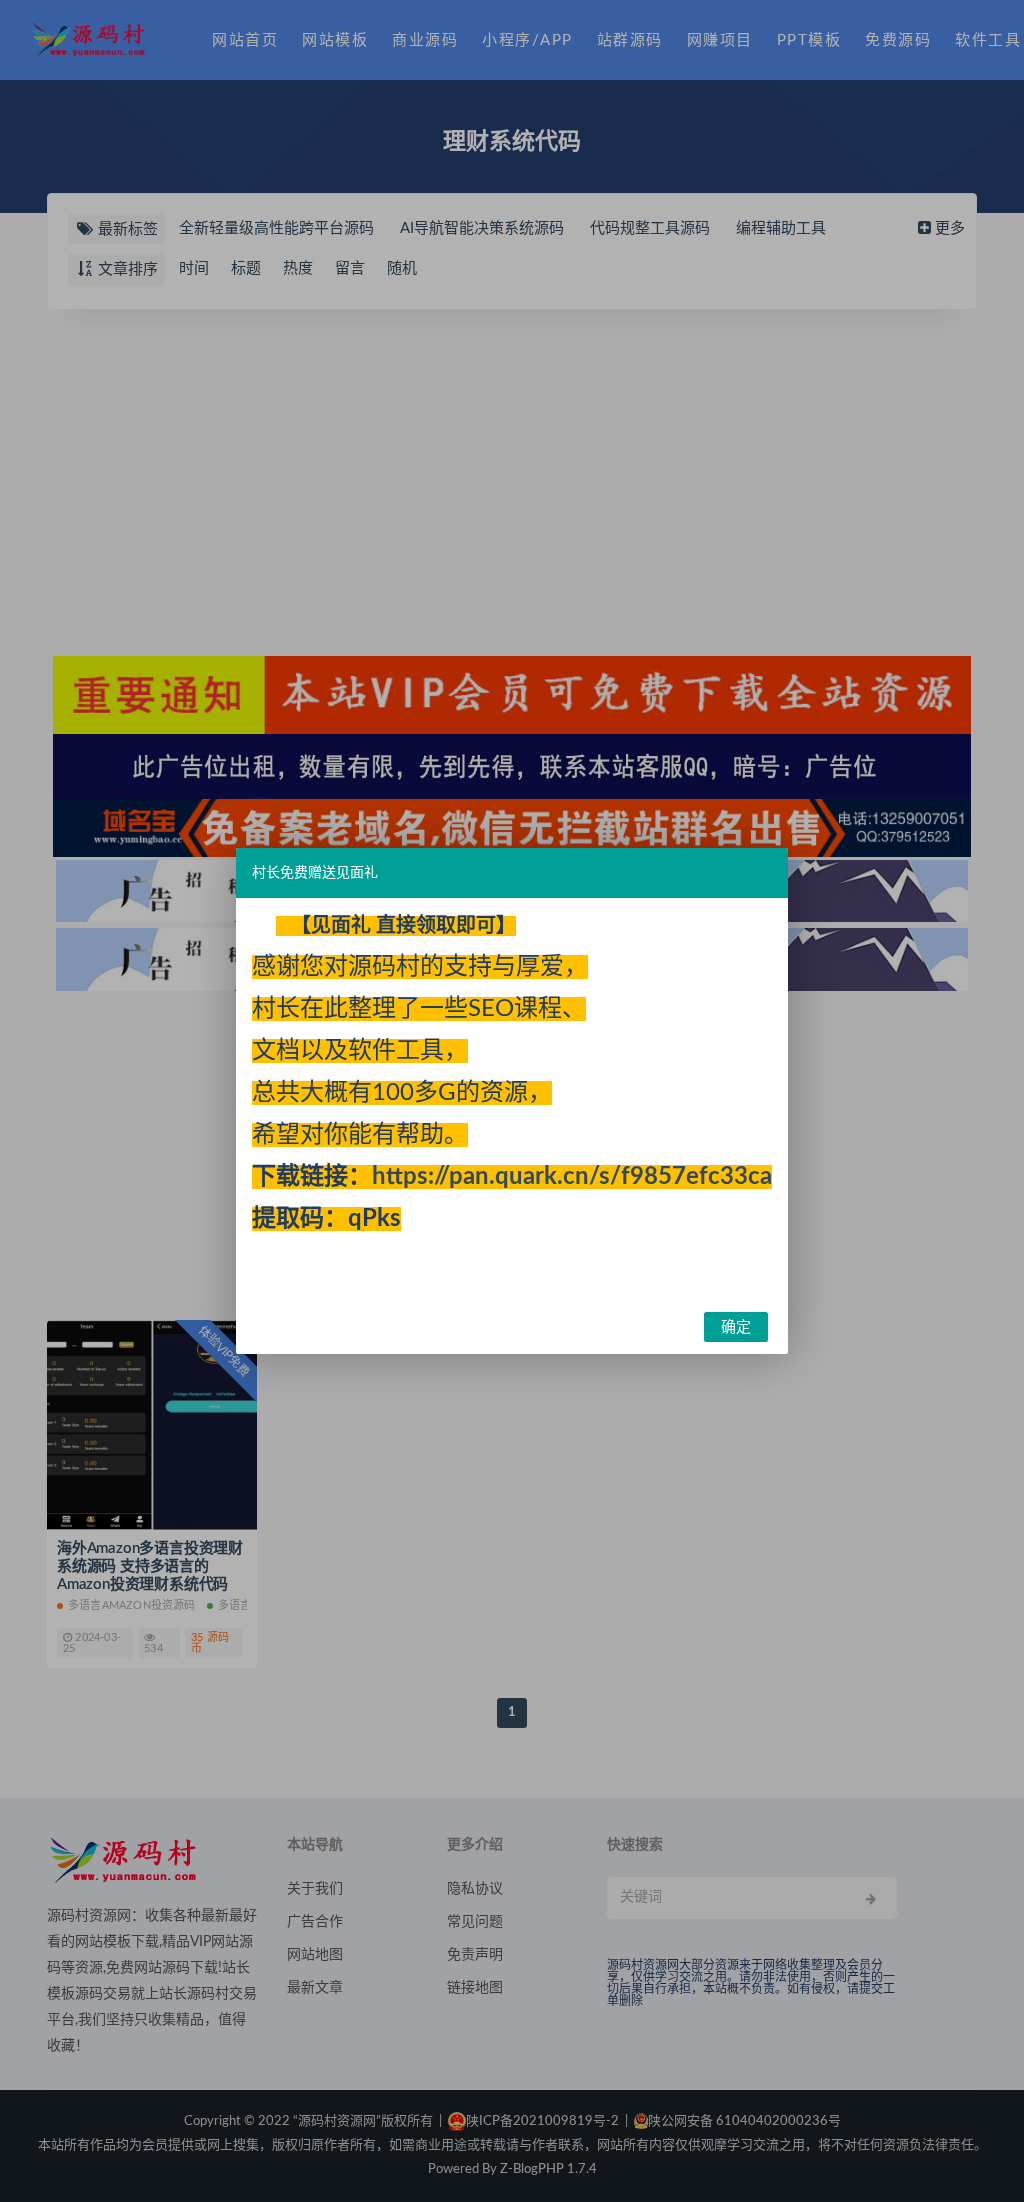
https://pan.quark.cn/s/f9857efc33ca (572, 1177)
